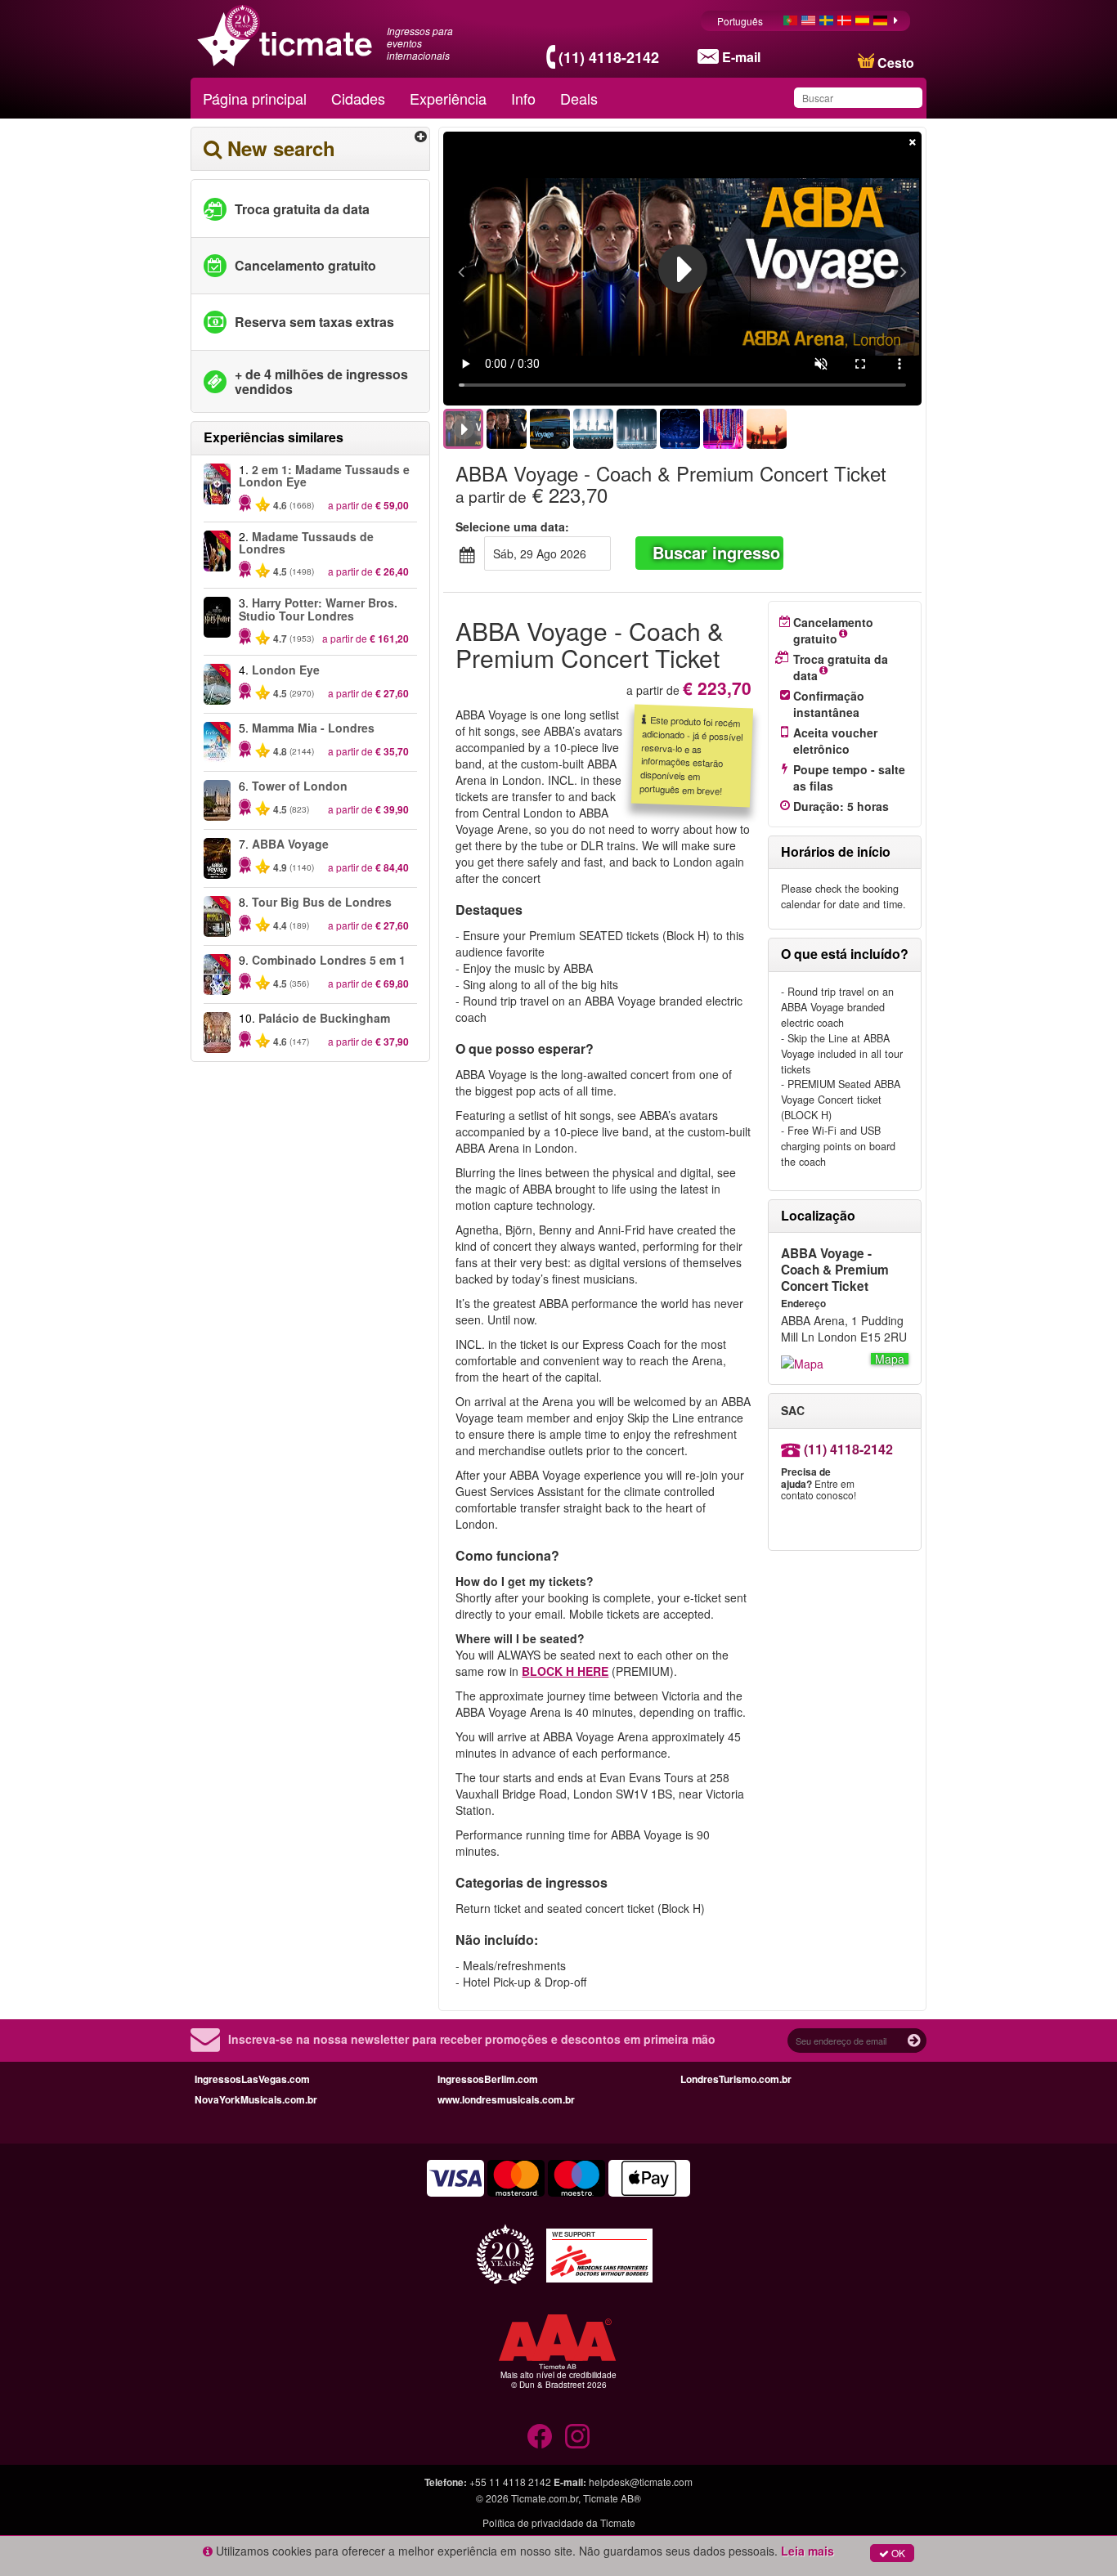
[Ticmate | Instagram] (577, 2436)
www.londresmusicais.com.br (506, 2099)
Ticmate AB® (612, 2498)
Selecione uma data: (512, 526)
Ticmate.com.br (545, 2498)
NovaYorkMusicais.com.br (256, 2099)
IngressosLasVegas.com (252, 2079)
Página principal (255, 98)
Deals (579, 98)
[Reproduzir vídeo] (683, 269)
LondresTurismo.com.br (736, 2079)
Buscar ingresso (716, 552)
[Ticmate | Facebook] (540, 2436)
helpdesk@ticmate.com (641, 2482)
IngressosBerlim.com (488, 2079)
